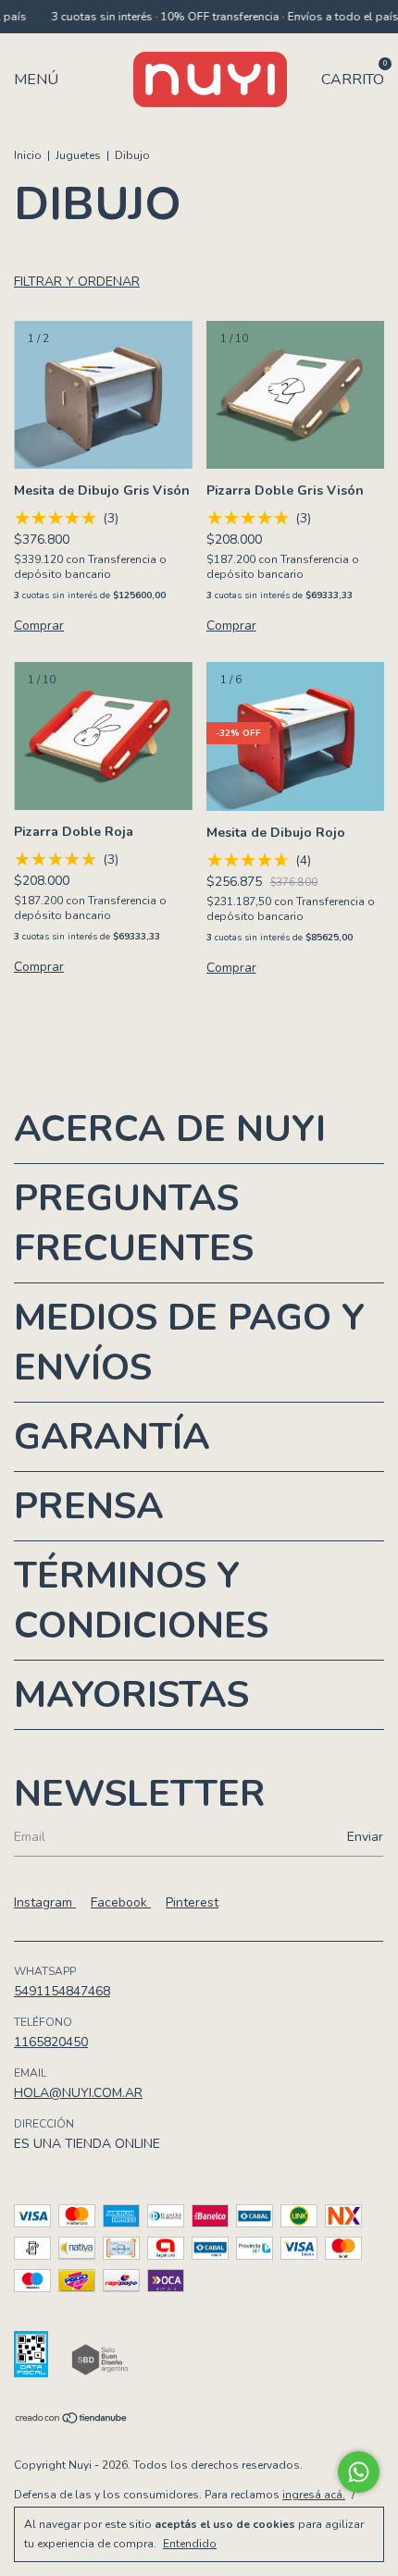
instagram (45, 1902)
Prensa (89, 1506)
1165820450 (51, 2042)
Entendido (190, 2544)
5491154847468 (62, 1991)
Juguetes (78, 155)
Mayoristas (131, 1695)
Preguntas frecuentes (134, 1223)
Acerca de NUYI (170, 1129)
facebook (121, 1902)
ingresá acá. (314, 2495)
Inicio (28, 155)
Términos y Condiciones (141, 1601)
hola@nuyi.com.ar (78, 2093)
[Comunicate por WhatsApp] (359, 2472)
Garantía (112, 1437)
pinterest (192, 1902)
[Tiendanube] (72, 2420)
